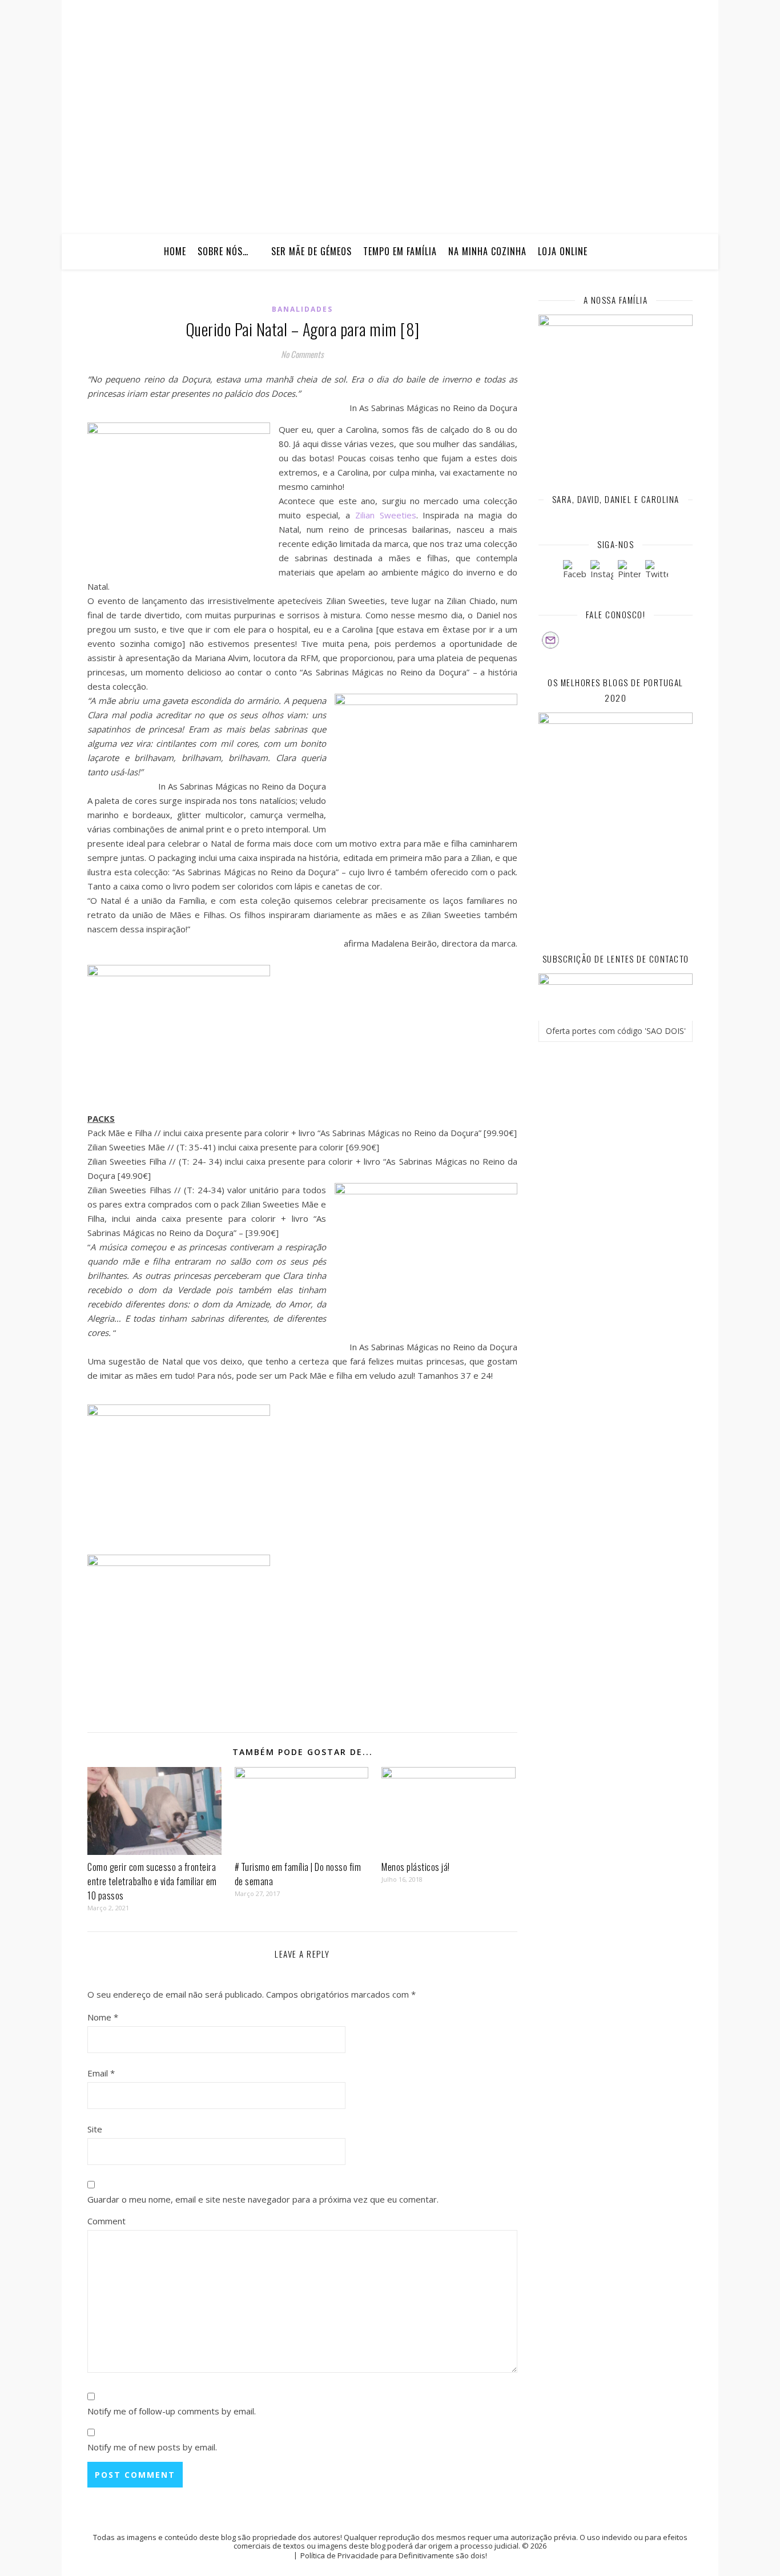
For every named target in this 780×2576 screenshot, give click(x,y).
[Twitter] (657, 571)
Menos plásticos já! (416, 1867)
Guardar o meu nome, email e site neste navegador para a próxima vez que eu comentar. (263, 2199)
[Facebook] (574, 571)
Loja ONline (563, 251)
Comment (106, 2221)
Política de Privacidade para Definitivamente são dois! (394, 2555)
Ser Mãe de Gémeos (311, 251)
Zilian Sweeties (386, 515)
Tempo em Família (400, 251)
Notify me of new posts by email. (152, 2447)
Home (175, 251)
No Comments (302, 354)
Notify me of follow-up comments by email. (172, 2411)
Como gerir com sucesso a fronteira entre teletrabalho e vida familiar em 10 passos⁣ (152, 1881)
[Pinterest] (629, 571)
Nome (103, 2017)
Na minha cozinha (487, 251)
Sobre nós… (223, 251)
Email (101, 2073)
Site (95, 2129)
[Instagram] (602, 571)
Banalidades (302, 309)
